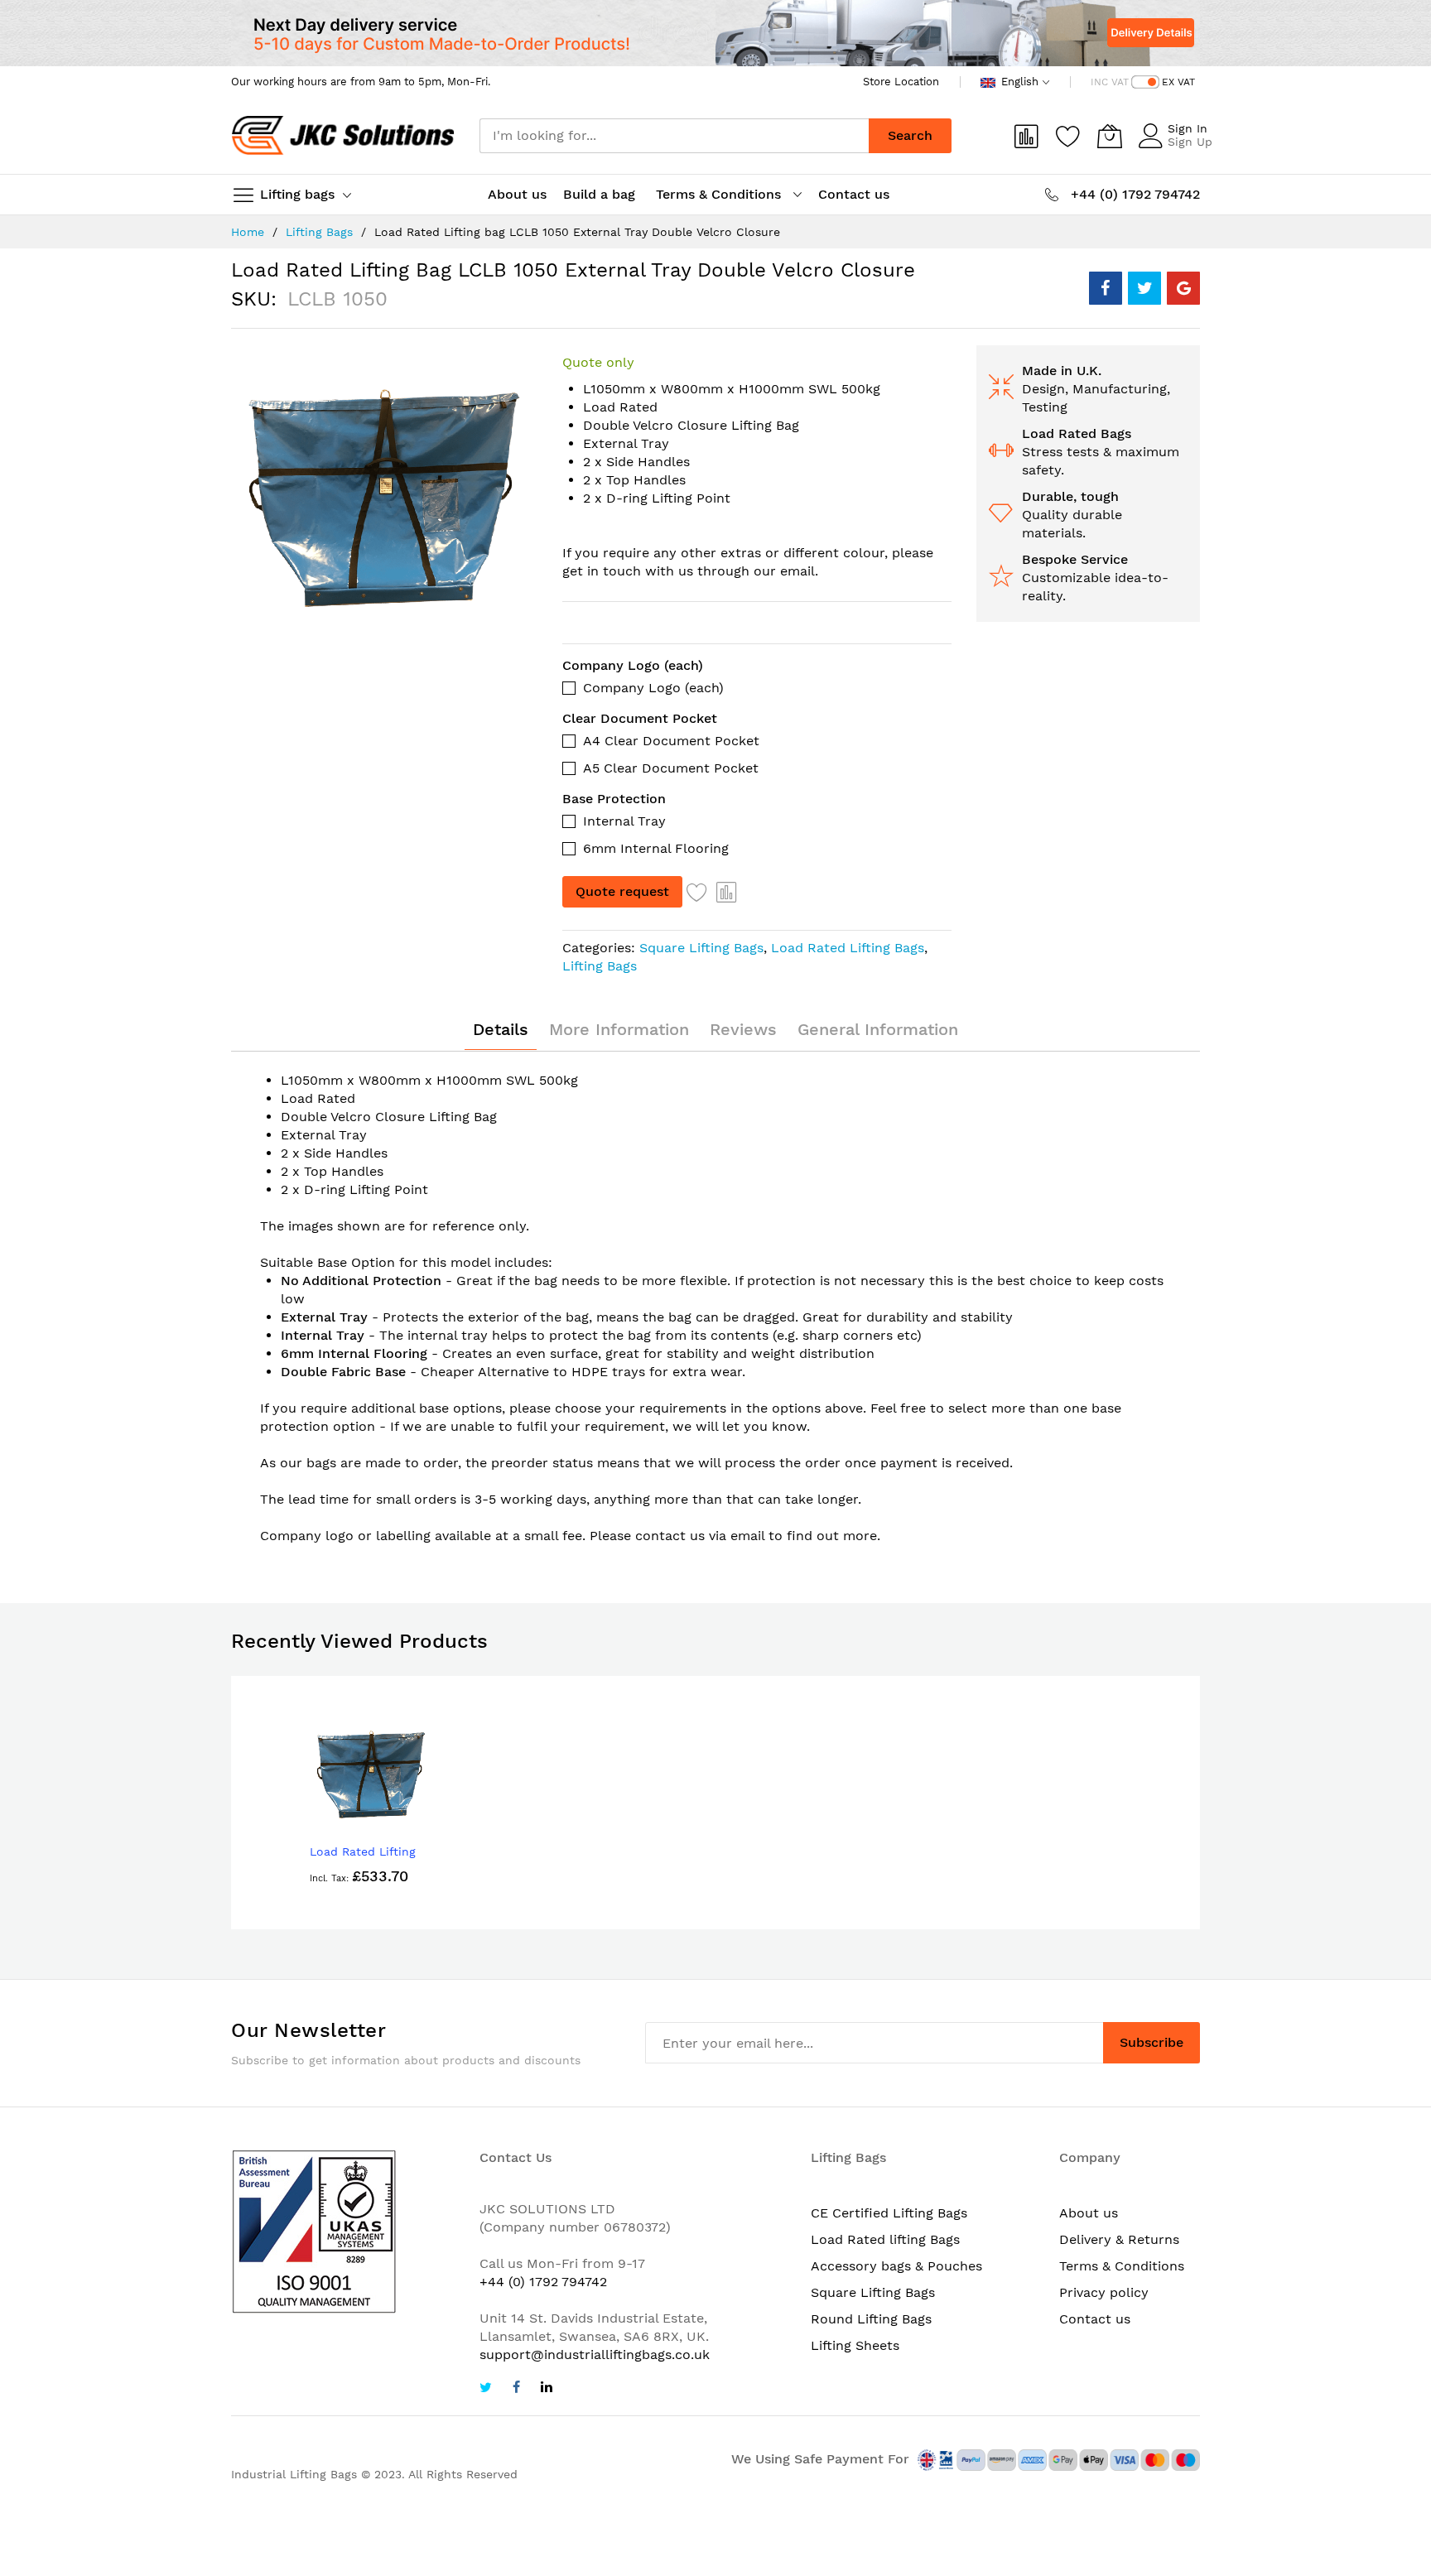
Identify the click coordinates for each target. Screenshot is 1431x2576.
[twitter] (486, 2389)
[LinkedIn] (547, 2389)
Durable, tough (1070, 496)
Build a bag (601, 194)
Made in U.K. (1062, 371)
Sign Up (1190, 142)
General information (878, 1029)
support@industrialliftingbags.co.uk (595, 2355)
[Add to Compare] (727, 892)
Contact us (854, 194)
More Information (619, 1029)
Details (501, 1029)
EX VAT (1178, 82)
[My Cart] (1110, 136)
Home (248, 232)
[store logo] (343, 136)
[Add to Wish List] (697, 892)
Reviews (743, 1029)
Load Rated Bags (1077, 433)
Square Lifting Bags (701, 948)
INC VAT (1110, 82)
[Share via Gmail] (1183, 288)
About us (517, 194)
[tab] (501, 1029)
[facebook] (516, 2389)
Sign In (1188, 128)
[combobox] (674, 136)
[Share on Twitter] (1144, 288)
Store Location (901, 82)
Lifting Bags (319, 232)
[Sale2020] (715, 33)
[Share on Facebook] (1106, 288)
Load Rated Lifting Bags (848, 948)
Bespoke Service (1075, 559)
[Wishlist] (1068, 136)
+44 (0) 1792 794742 (543, 2282)
